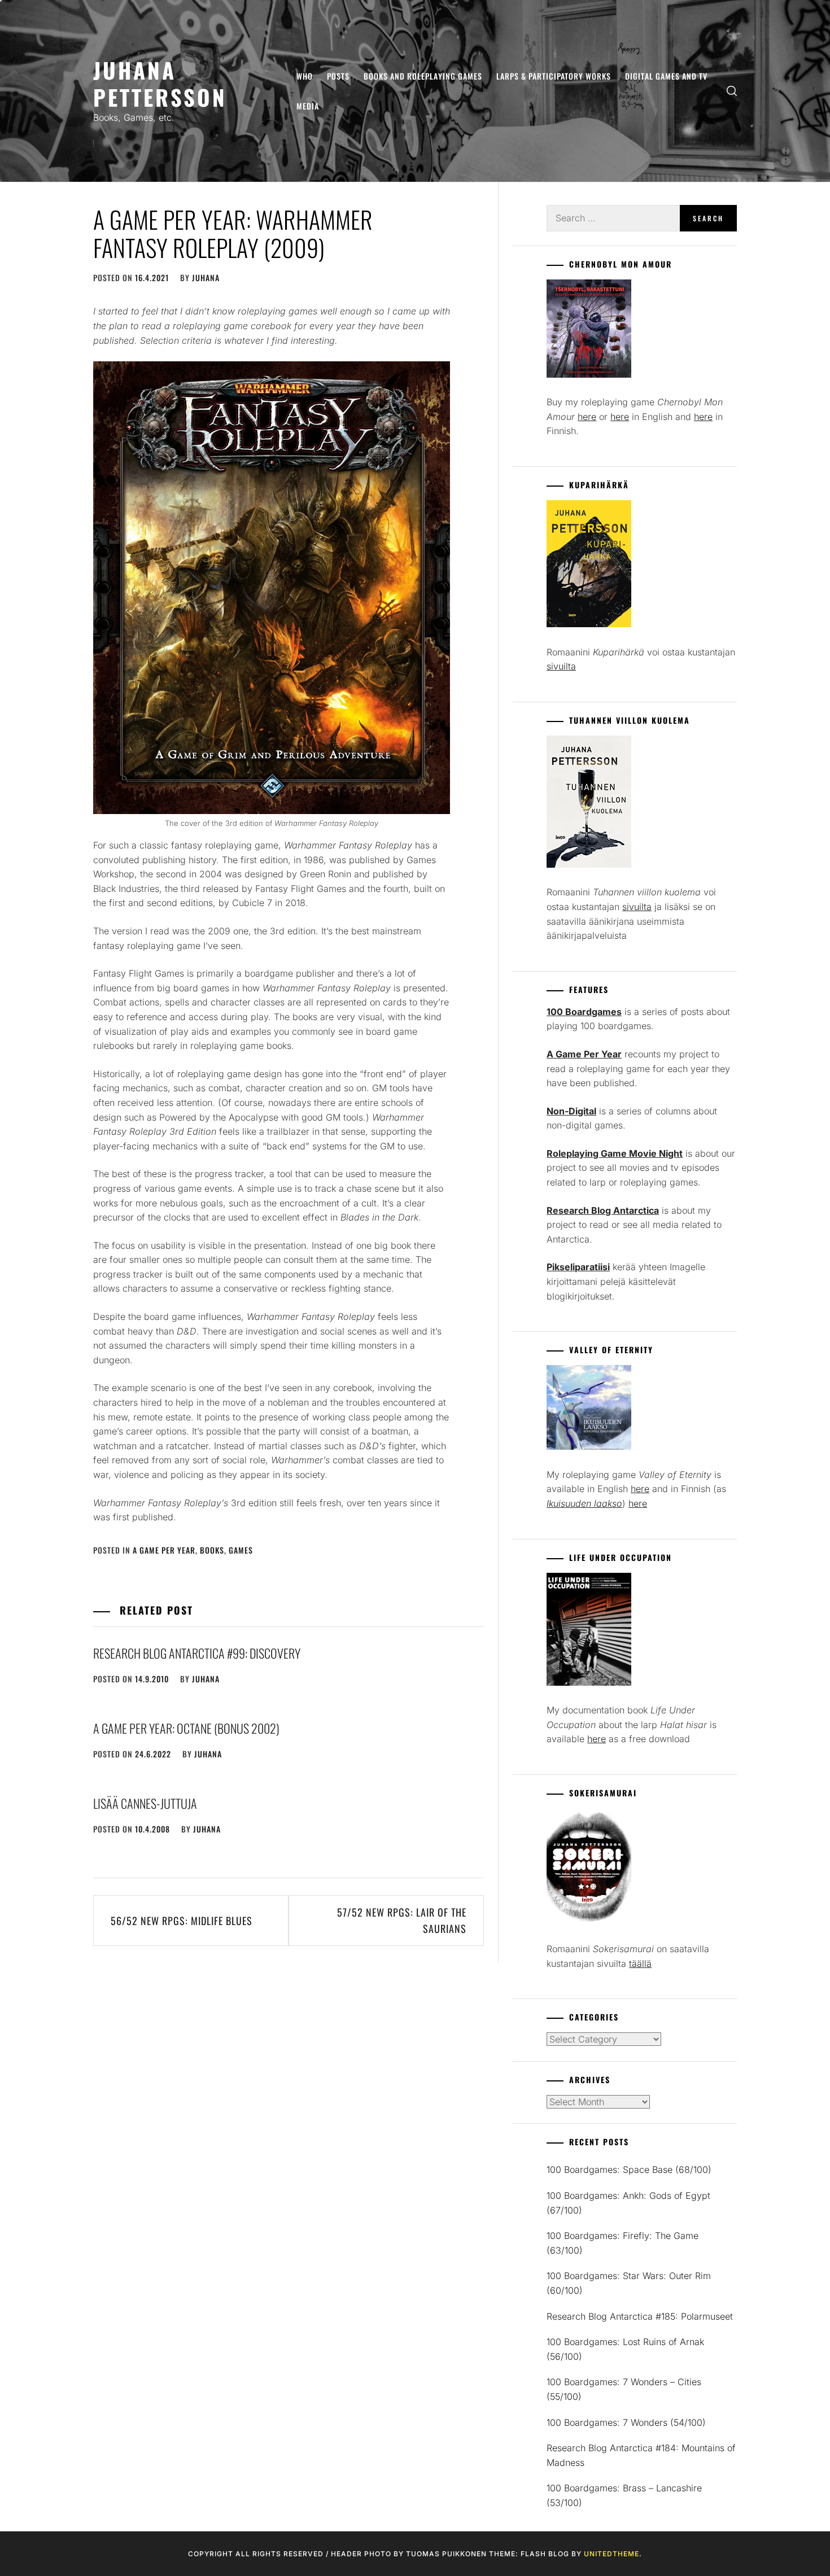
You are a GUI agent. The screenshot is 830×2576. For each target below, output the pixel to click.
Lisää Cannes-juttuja (145, 1803)
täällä (640, 1963)
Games (241, 1550)
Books (212, 1550)
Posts (338, 76)
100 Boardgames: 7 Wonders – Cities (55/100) (624, 2389)
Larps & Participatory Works (554, 76)
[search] (732, 91)
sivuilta (561, 666)
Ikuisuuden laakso (584, 1503)
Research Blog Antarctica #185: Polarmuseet (640, 2316)
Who (305, 76)
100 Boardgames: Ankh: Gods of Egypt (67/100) (628, 2203)
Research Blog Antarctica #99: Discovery (197, 1653)
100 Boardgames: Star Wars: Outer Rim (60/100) (629, 2283)
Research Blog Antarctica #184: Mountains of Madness (641, 2455)
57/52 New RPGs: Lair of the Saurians (402, 1920)
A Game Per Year (164, 1550)
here (587, 417)
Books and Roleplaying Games (423, 76)
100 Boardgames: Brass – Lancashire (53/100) (624, 2495)
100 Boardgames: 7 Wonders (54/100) (626, 2422)
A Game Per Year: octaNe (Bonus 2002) (186, 1728)
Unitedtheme (611, 2554)
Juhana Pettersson (160, 83)
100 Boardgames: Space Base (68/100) (629, 2170)
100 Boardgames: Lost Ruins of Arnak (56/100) (625, 2349)
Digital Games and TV (666, 76)
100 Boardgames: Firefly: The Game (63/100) (622, 2243)
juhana (206, 277)
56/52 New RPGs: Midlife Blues (182, 1921)
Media (308, 106)
